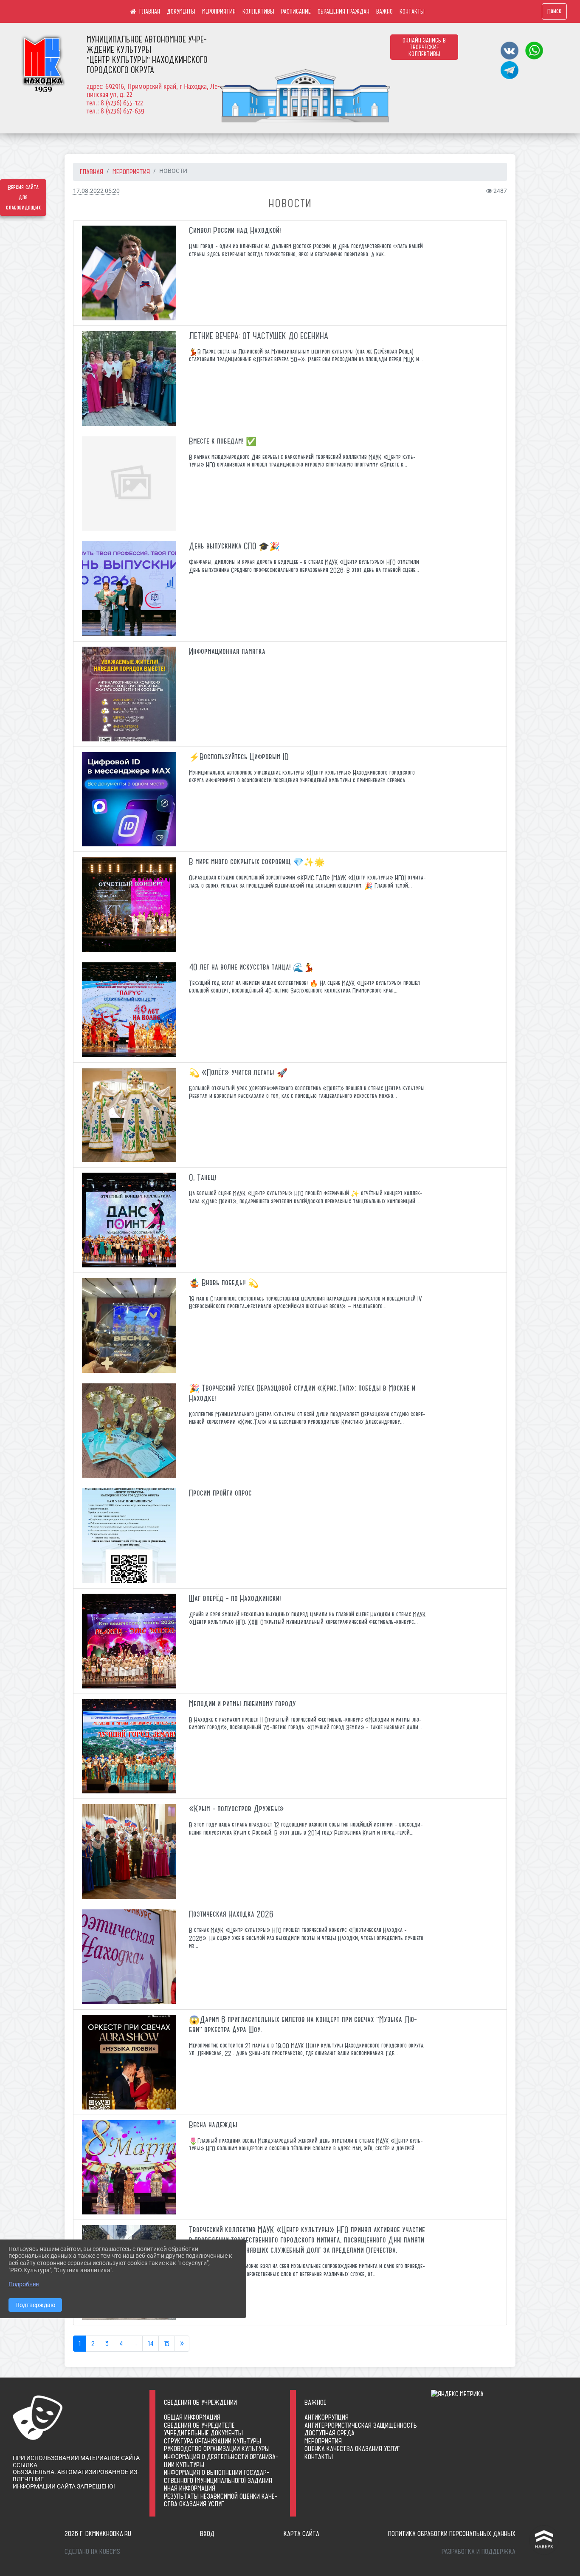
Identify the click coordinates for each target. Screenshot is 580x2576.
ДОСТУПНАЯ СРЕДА (329, 2433)
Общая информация (192, 2417)
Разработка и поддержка (479, 2551)
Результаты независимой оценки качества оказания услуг (221, 2500)
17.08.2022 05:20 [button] (96, 191)
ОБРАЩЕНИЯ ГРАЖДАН (343, 11)
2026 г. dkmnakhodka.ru (98, 2534)
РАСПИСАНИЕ (296, 11)
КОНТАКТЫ (412, 11)
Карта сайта (301, 2534)
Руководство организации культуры (217, 2449)
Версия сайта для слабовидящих (23, 198)
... (135, 2344)
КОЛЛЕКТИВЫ (258, 11)
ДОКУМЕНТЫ (181, 11)
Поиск (554, 11)
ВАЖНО (384, 11)
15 (167, 2344)
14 (151, 2344)
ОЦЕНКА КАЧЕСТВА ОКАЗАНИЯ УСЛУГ (352, 2449)
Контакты (319, 2457)
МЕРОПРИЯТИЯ (219, 11)
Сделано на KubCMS (92, 2551)
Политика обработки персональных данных (452, 2534)
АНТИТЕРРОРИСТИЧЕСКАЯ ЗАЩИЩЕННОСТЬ (361, 2425)
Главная (92, 172)
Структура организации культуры (213, 2441)
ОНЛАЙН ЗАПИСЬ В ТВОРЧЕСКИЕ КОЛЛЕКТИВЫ (424, 47)
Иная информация (190, 2488)
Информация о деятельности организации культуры (221, 2461)
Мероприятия (323, 2441)
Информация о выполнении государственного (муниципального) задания (218, 2476)
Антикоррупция (327, 2417)
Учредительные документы (203, 2433)
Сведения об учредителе (199, 2425)
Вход (207, 2534)
